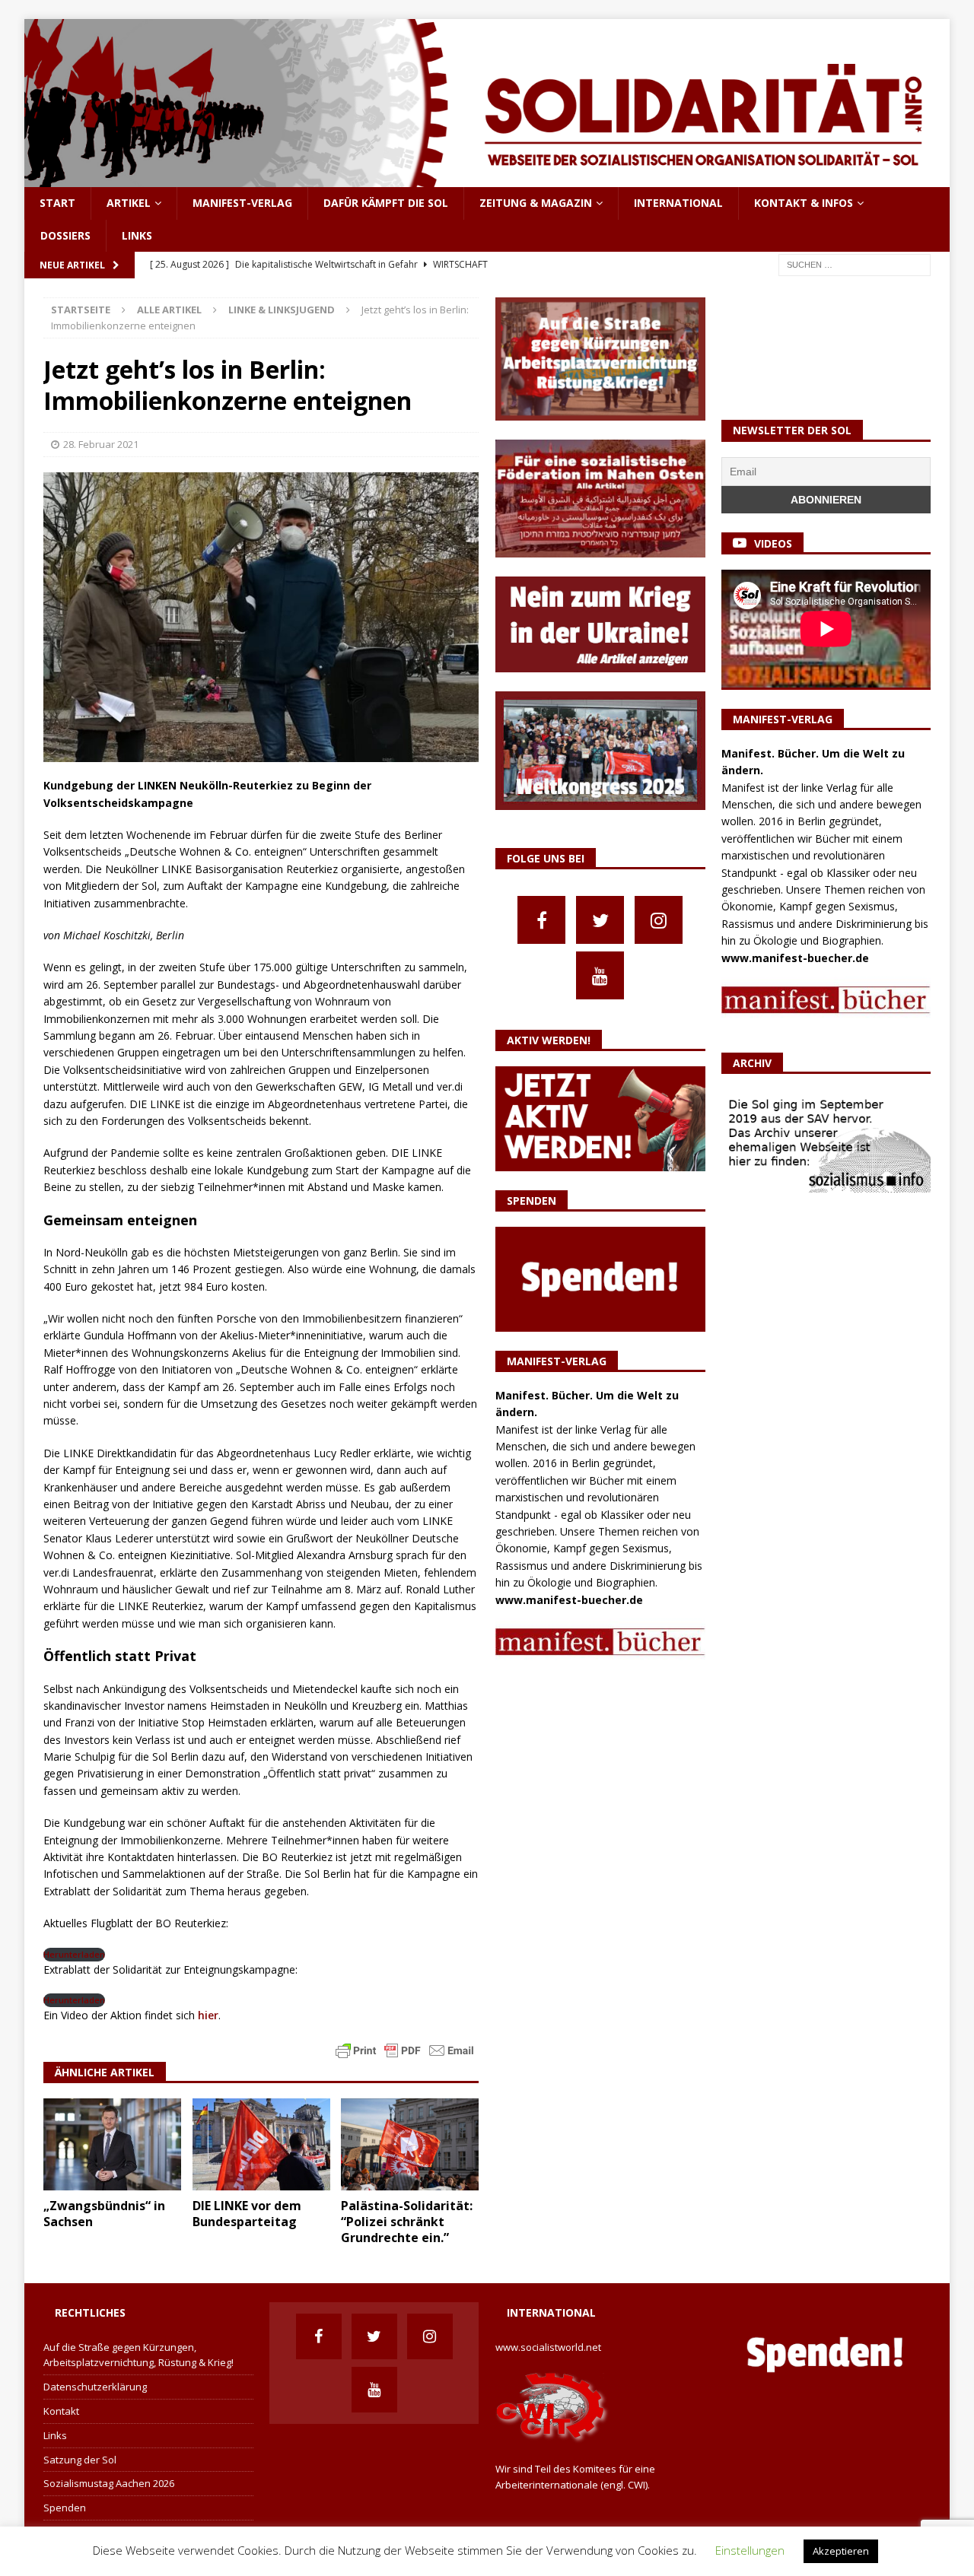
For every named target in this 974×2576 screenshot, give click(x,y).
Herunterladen (74, 1954)
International (678, 203)
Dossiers (65, 235)
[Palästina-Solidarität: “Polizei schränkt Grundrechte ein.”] (410, 2144)
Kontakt (61, 2411)
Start (57, 203)
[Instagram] (659, 920)
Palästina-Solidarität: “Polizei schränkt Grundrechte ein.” (407, 2222)
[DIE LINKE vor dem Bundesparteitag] (261, 2144)
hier (207, 2015)
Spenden (65, 2508)
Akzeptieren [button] (841, 2551)
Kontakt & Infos (804, 203)
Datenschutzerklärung (95, 2387)
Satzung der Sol (80, 2460)
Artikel (129, 203)
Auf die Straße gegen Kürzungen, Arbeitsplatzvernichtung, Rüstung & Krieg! (138, 2355)
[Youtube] (600, 975)
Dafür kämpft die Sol (386, 203)
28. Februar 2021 (101, 444)
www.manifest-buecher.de (569, 1600)
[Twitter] (600, 920)
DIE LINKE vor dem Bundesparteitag (247, 2214)
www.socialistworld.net (548, 2347)
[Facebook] (541, 920)
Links (137, 235)
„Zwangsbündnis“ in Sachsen (104, 2214)
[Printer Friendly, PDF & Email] (405, 2049)
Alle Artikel (169, 310)
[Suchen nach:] (855, 264)
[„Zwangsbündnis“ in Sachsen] (112, 2144)
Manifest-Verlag (242, 203)
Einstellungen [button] (750, 2550)
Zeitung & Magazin (536, 203)
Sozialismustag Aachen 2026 (109, 2483)
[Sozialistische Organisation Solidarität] (487, 178)
